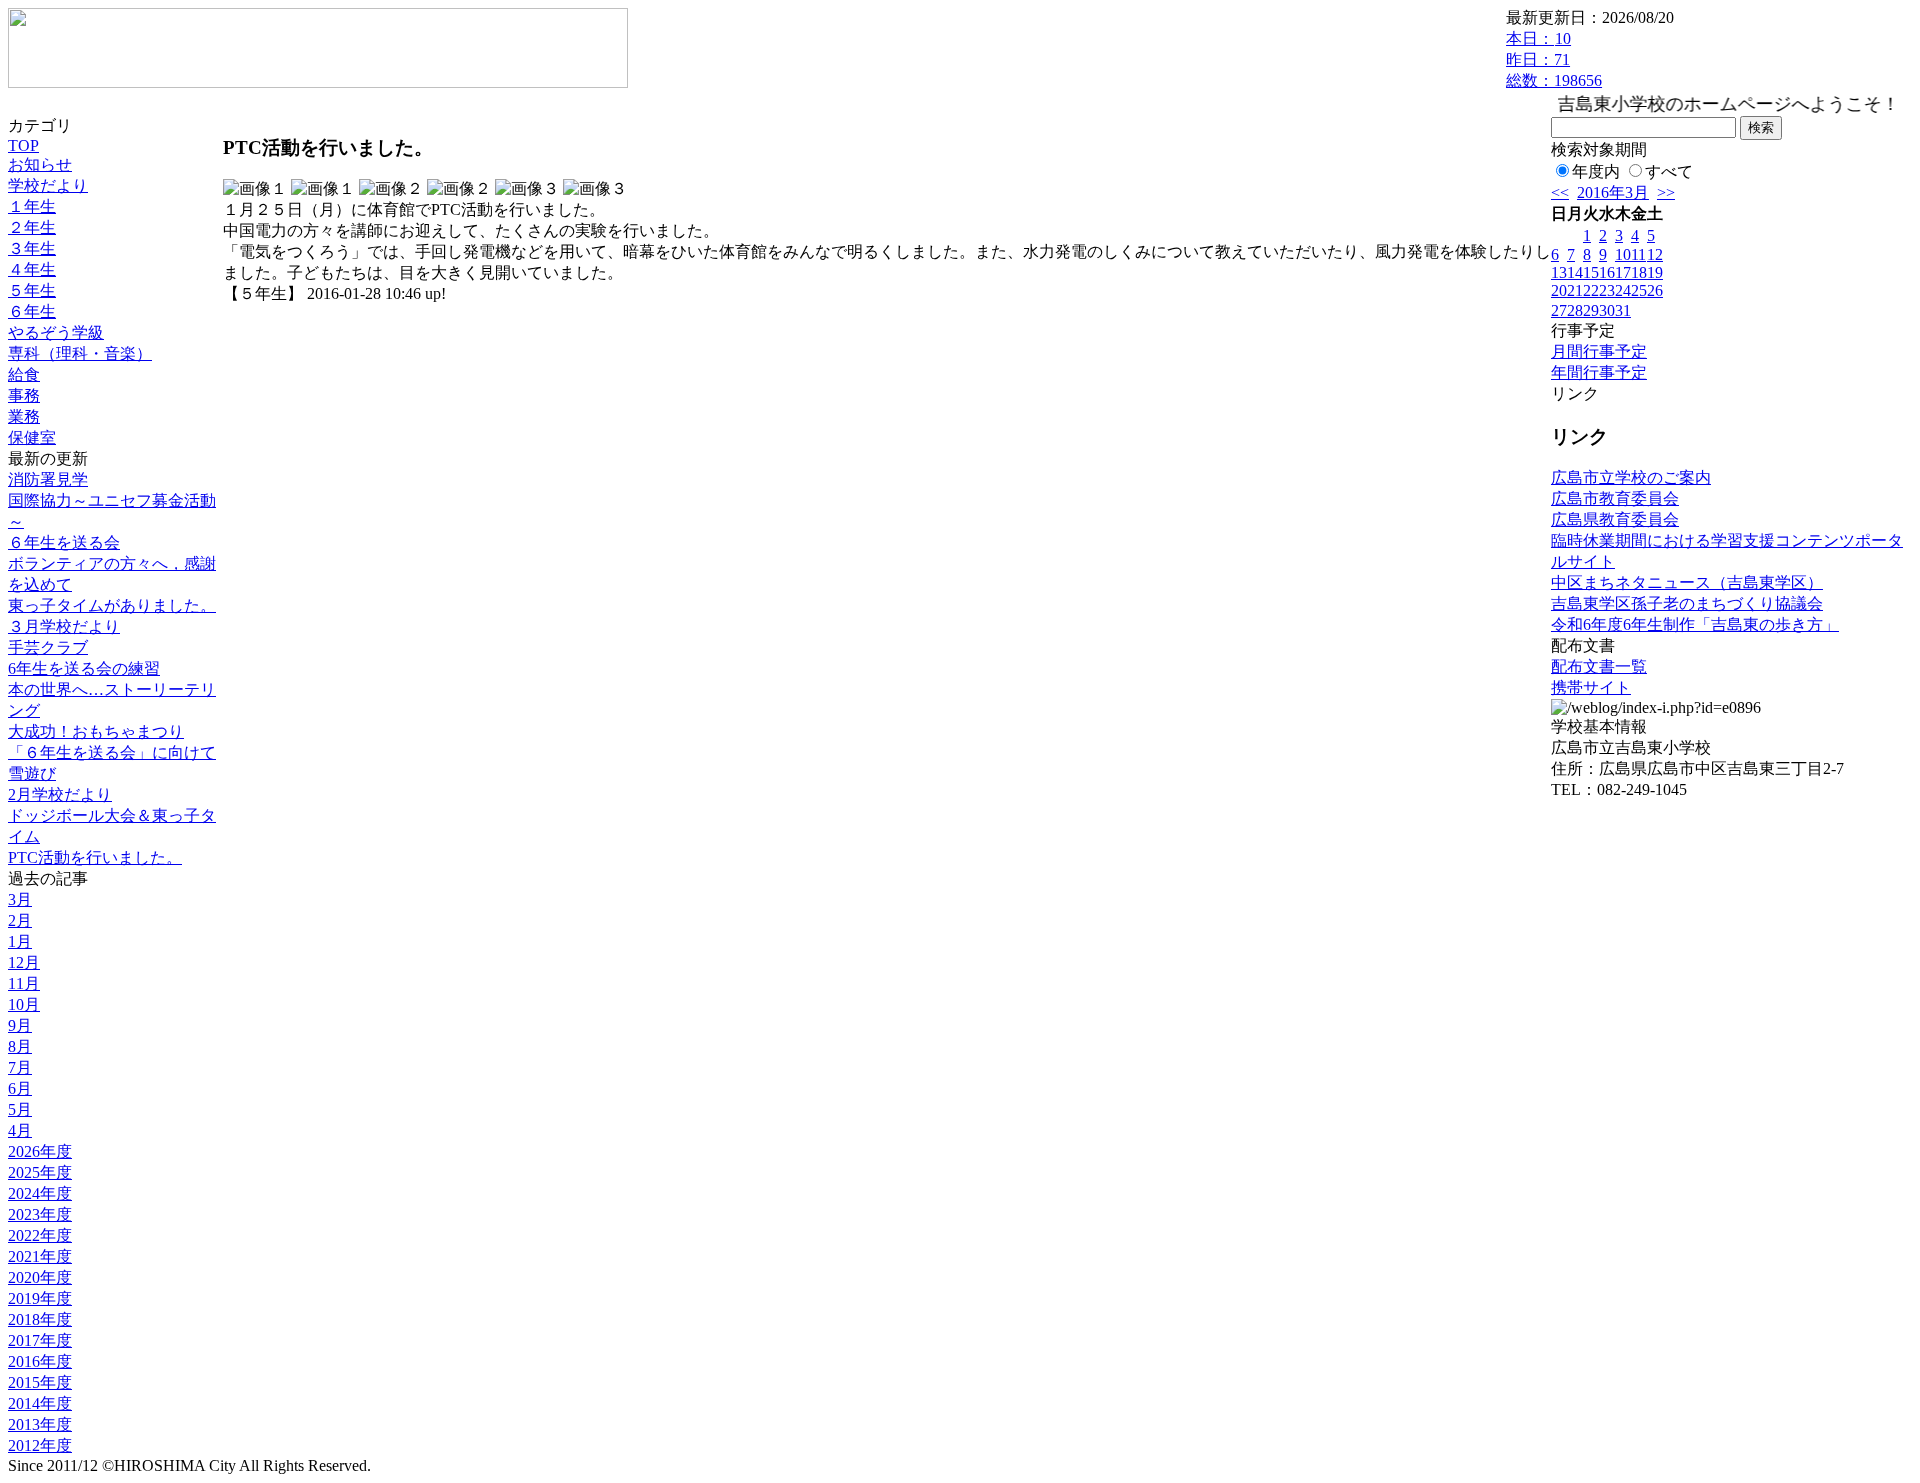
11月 (24, 983)
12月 (24, 962)
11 (1638, 254)
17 (1623, 272)
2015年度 (40, 1382)
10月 (24, 1004)
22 (1591, 290)
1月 (20, 941)
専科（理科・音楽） (80, 353)
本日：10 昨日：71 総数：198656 (1554, 59)
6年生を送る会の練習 (84, 668)
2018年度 (40, 1319)
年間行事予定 (1599, 372)
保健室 (32, 437)
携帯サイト (1591, 687)
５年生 (32, 290)
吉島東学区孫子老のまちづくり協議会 (1687, 603)
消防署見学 (48, 479)
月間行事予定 (1599, 351)
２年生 (32, 227)
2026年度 (40, 1151)
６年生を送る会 (64, 542)
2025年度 (40, 1172)
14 (1575, 272)
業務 (24, 416)
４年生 (32, 269)
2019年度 (40, 1298)
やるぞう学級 (56, 332)
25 (1639, 290)
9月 (20, 1025)
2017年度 (40, 1340)
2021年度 (40, 1256)
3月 (20, 899)
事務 (24, 395)
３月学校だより (64, 626)
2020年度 (40, 1277)
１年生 (32, 206)
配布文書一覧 (1599, 666)
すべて (1669, 171)
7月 (20, 1067)
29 (1591, 310)
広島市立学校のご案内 (1631, 477)
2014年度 (40, 1403)
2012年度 (40, 1445)
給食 (24, 374)
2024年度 (40, 1193)
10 (1623, 254)
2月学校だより (60, 794)
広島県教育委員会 (1615, 519)
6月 (20, 1088)
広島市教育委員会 (1615, 498)
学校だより (48, 185)
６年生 (32, 311)
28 (1575, 310)
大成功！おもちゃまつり (96, 731)
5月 (20, 1109)
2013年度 (40, 1424)
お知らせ (40, 164)
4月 (20, 1130)
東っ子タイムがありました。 (112, 605)
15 (1591, 272)
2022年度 (40, 1235)
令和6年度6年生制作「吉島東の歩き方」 (1695, 624)
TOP (23, 145)
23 (1607, 290)
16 (1607, 272)
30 (1607, 310)
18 (1639, 272)
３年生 (32, 248)
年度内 (1596, 171)
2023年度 (40, 1214)
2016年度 (40, 1361)
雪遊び (32, 773)
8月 (20, 1046)
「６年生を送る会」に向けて (112, 752)
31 (1623, 310)
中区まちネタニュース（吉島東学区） (1687, 582)
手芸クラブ (48, 647)
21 (1575, 290)
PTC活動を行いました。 (95, 857)
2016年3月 (1613, 192)
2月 (20, 920)
